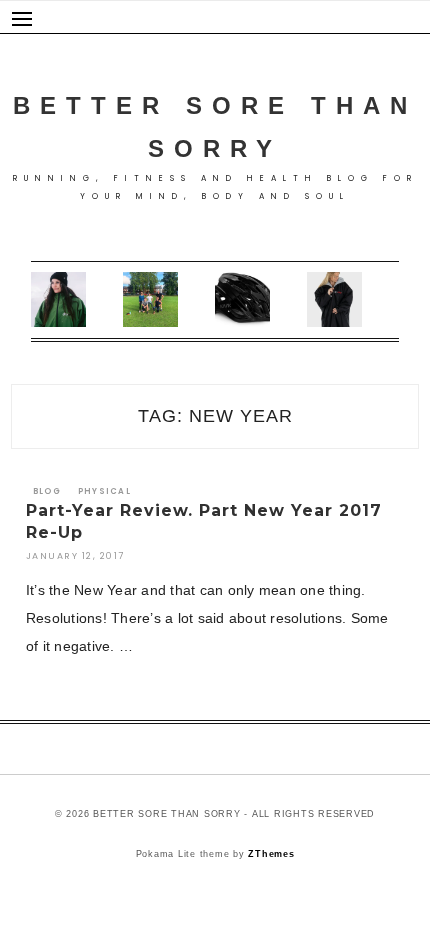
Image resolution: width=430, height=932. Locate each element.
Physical (104, 491)
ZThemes (271, 854)
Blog (47, 491)
